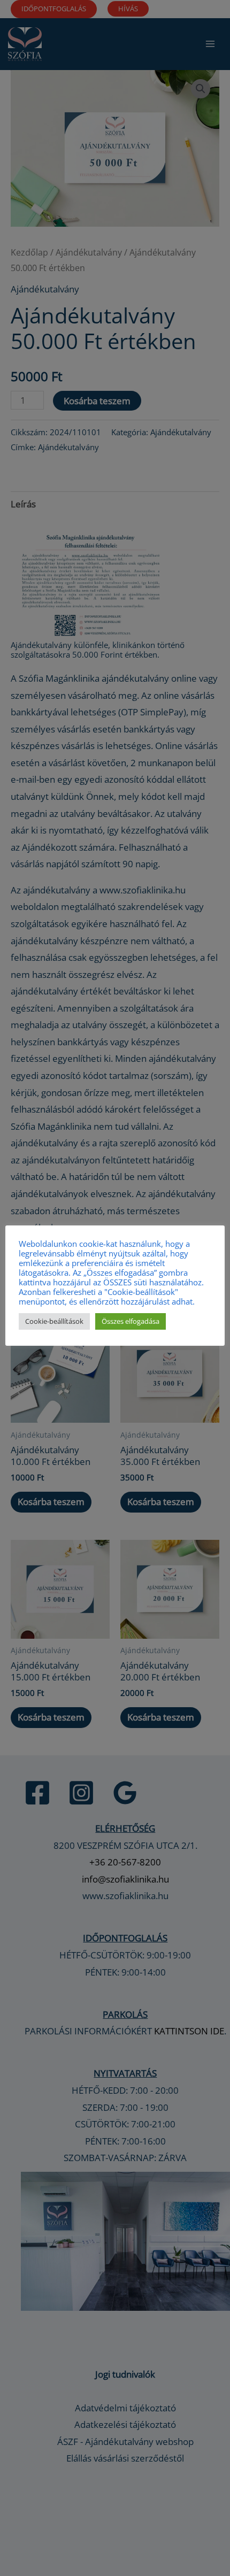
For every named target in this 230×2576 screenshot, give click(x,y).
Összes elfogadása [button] (131, 1321)
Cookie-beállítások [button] (54, 1321)
